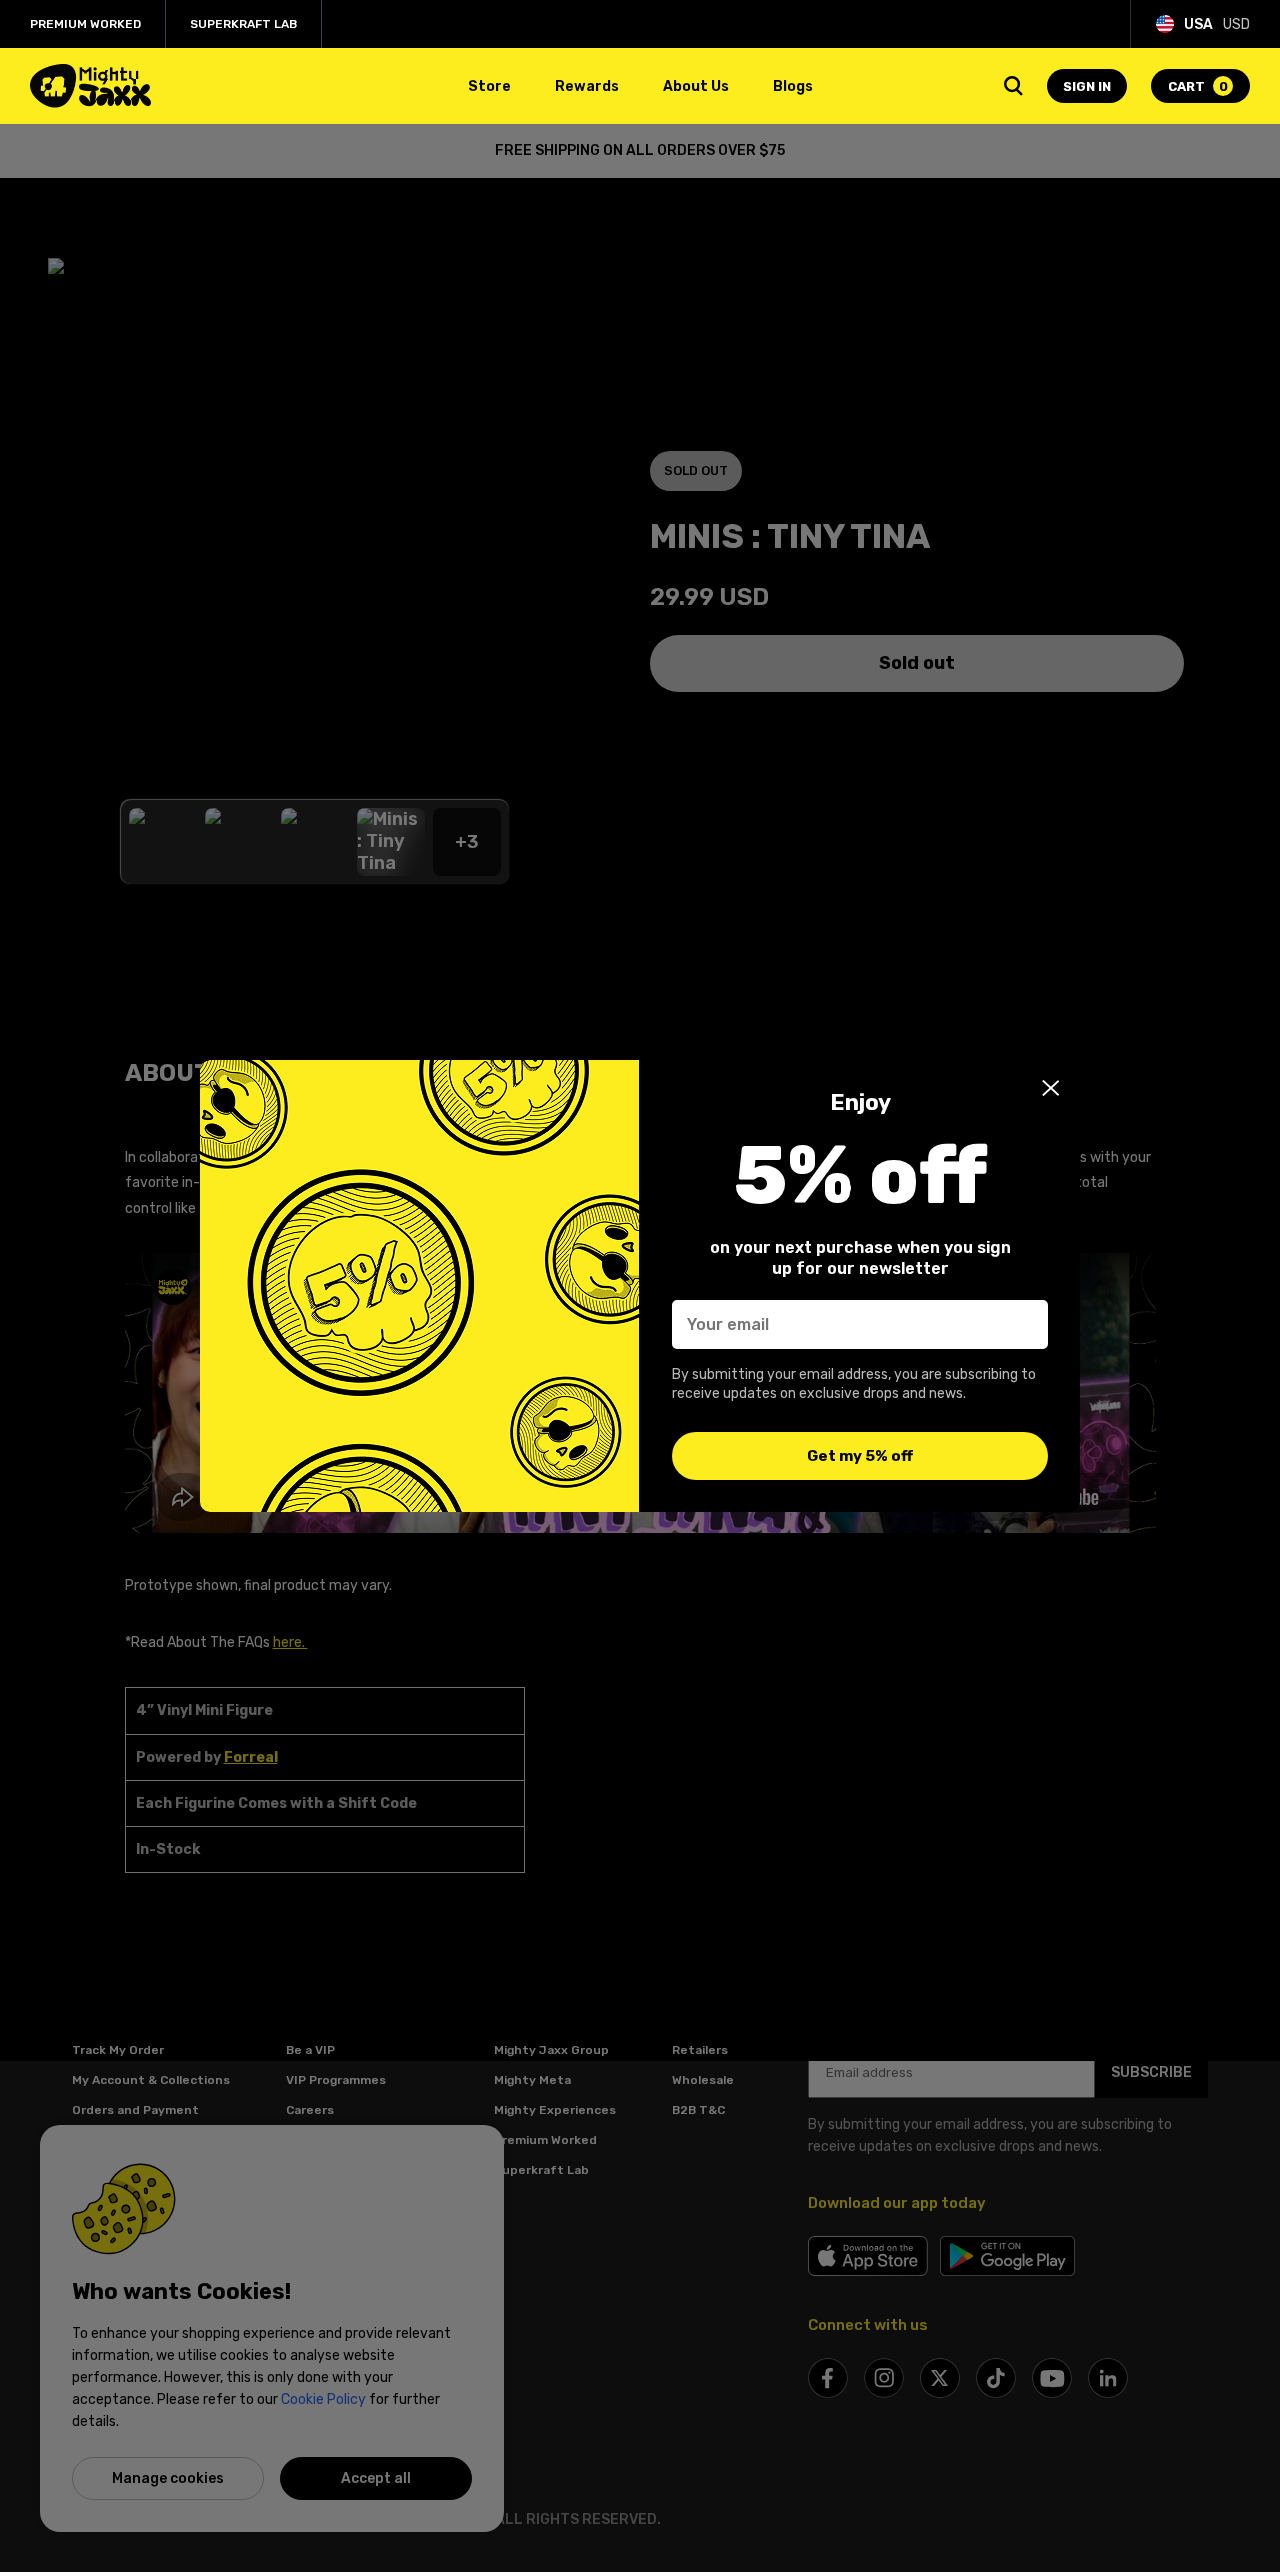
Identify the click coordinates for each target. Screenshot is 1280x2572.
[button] (1051, 1088)
